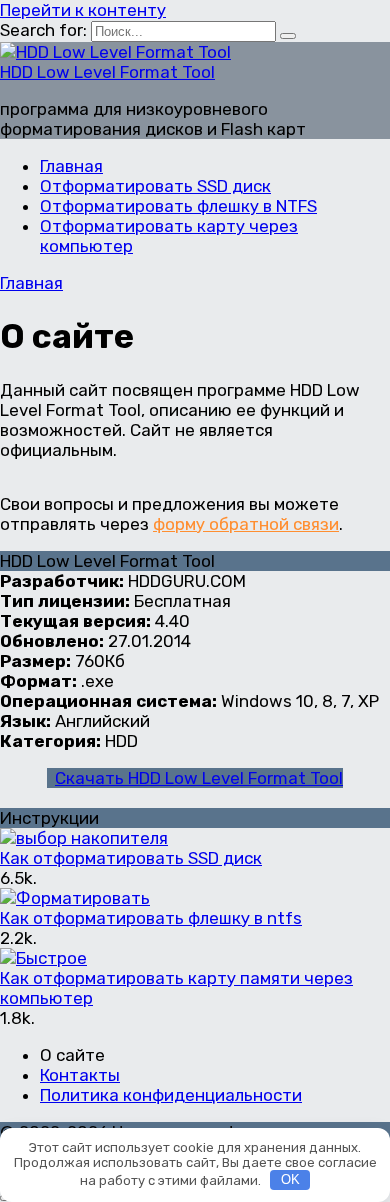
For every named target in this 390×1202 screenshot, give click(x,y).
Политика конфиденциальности (171, 1095)
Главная (71, 166)
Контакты (80, 1075)
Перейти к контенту (83, 10)
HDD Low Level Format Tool (107, 72)
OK (290, 1179)
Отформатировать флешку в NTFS (178, 206)
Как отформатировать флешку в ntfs (151, 918)
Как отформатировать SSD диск (131, 858)
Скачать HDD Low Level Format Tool (199, 778)
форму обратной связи (246, 524)
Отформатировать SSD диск (155, 186)
